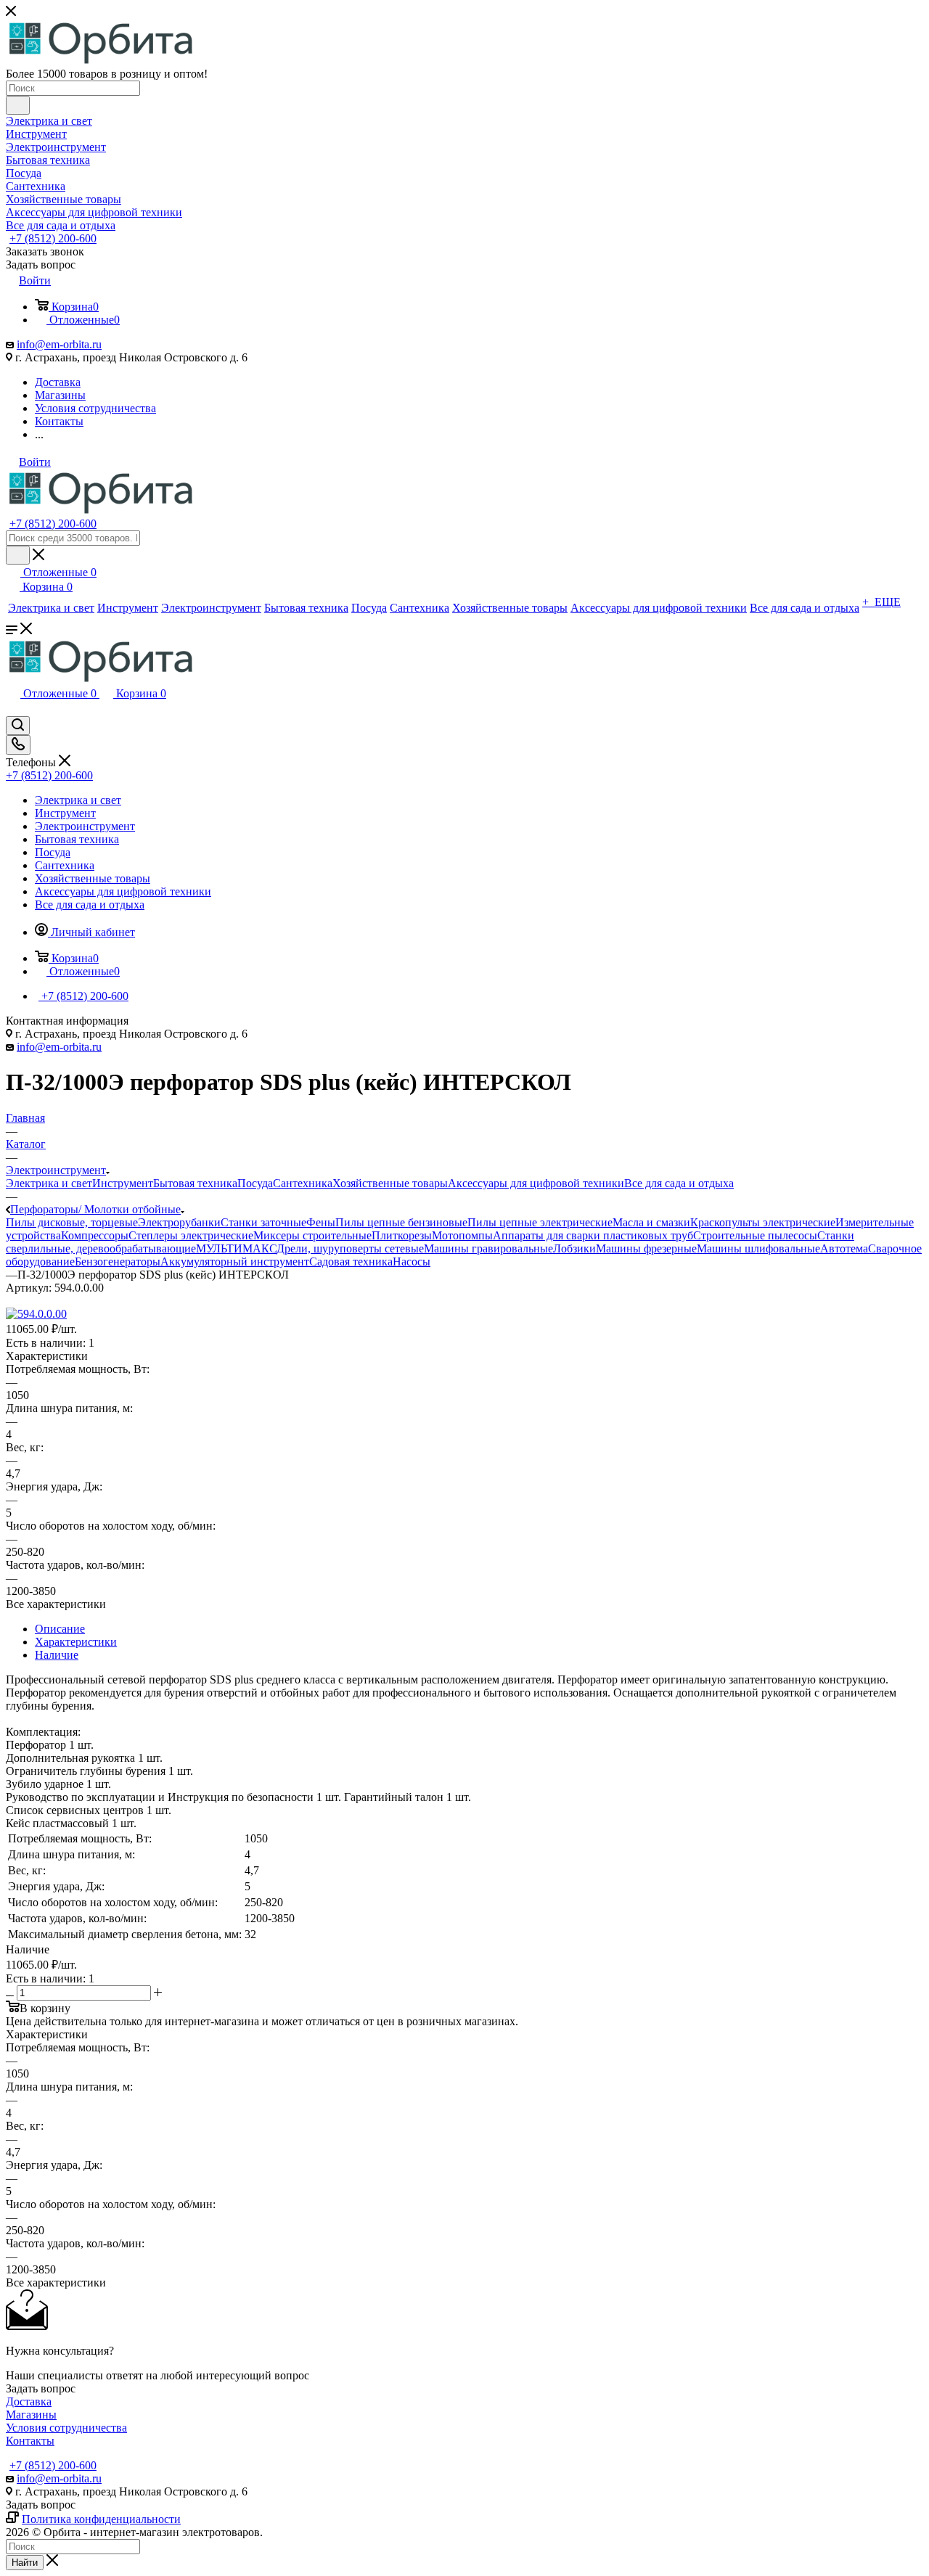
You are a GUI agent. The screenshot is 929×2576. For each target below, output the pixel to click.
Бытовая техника (195, 1183)
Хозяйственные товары (390, 1183)
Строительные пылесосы (755, 1235)
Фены (321, 1222)
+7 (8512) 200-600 (53, 238)
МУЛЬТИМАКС (236, 1248)
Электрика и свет (49, 1183)
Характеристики (76, 1642)
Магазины (31, 2415)
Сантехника (303, 1183)
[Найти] (18, 105)
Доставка (29, 2401)
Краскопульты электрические (763, 1222)
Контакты (30, 2441)
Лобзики (574, 1248)
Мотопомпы (462, 1235)
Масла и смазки (651, 1222)
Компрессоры (95, 1235)
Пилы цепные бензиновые (401, 1222)
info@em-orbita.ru (59, 344)
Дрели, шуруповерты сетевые (350, 1248)
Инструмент (123, 1183)
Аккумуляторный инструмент (235, 1262)
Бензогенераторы (118, 1262)
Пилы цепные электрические (540, 1222)
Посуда (255, 1183)
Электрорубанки (179, 1222)
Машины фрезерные (646, 1248)
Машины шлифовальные (758, 1248)
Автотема (844, 1248)
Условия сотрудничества (66, 2428)
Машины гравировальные (488, 1248)
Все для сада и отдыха (679, 1183)
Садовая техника (351, 1262)
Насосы (412, 1262)
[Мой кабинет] (12, 709)
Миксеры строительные (312, 1235)
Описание (60, 1629)
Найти (25, 2563)
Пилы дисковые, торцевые (72, 1222)
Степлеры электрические (191, 1235)
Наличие (57, 1655)
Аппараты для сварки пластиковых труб (593, 1235)
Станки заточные (263, 1222)
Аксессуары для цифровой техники (536, 1183)
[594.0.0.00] (36, 1314)
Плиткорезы (402, 1235)
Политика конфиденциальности (101, 2519)
